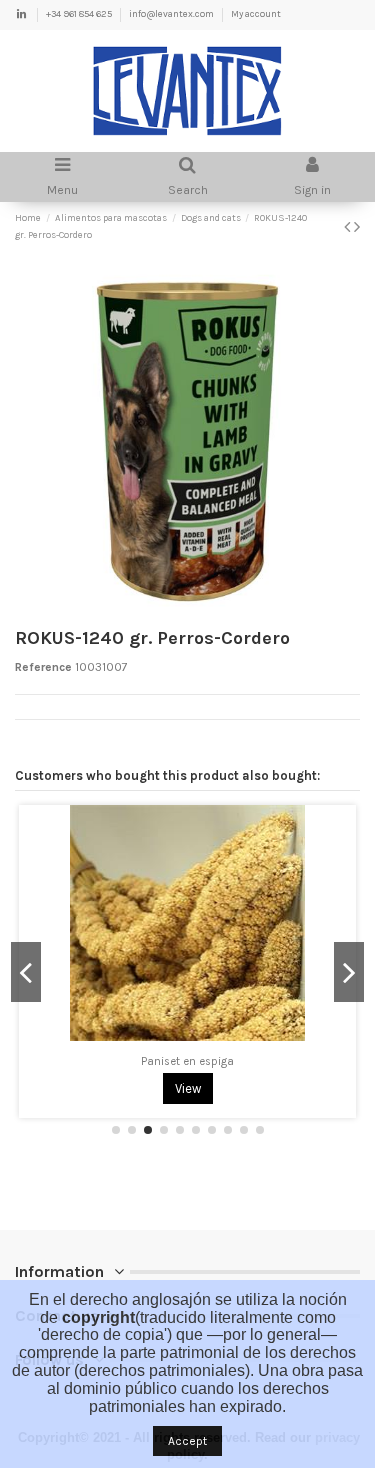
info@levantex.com (172, 13)
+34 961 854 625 (80, 13)
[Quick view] (211, 1045)
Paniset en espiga (187, 1061)
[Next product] (357, 227)
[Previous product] (349, 227)
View (188, 1088)
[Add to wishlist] (164, 1045)
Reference (43, 667)
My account (256, 13)
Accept (187, 1441)
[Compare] (188, 1045)
